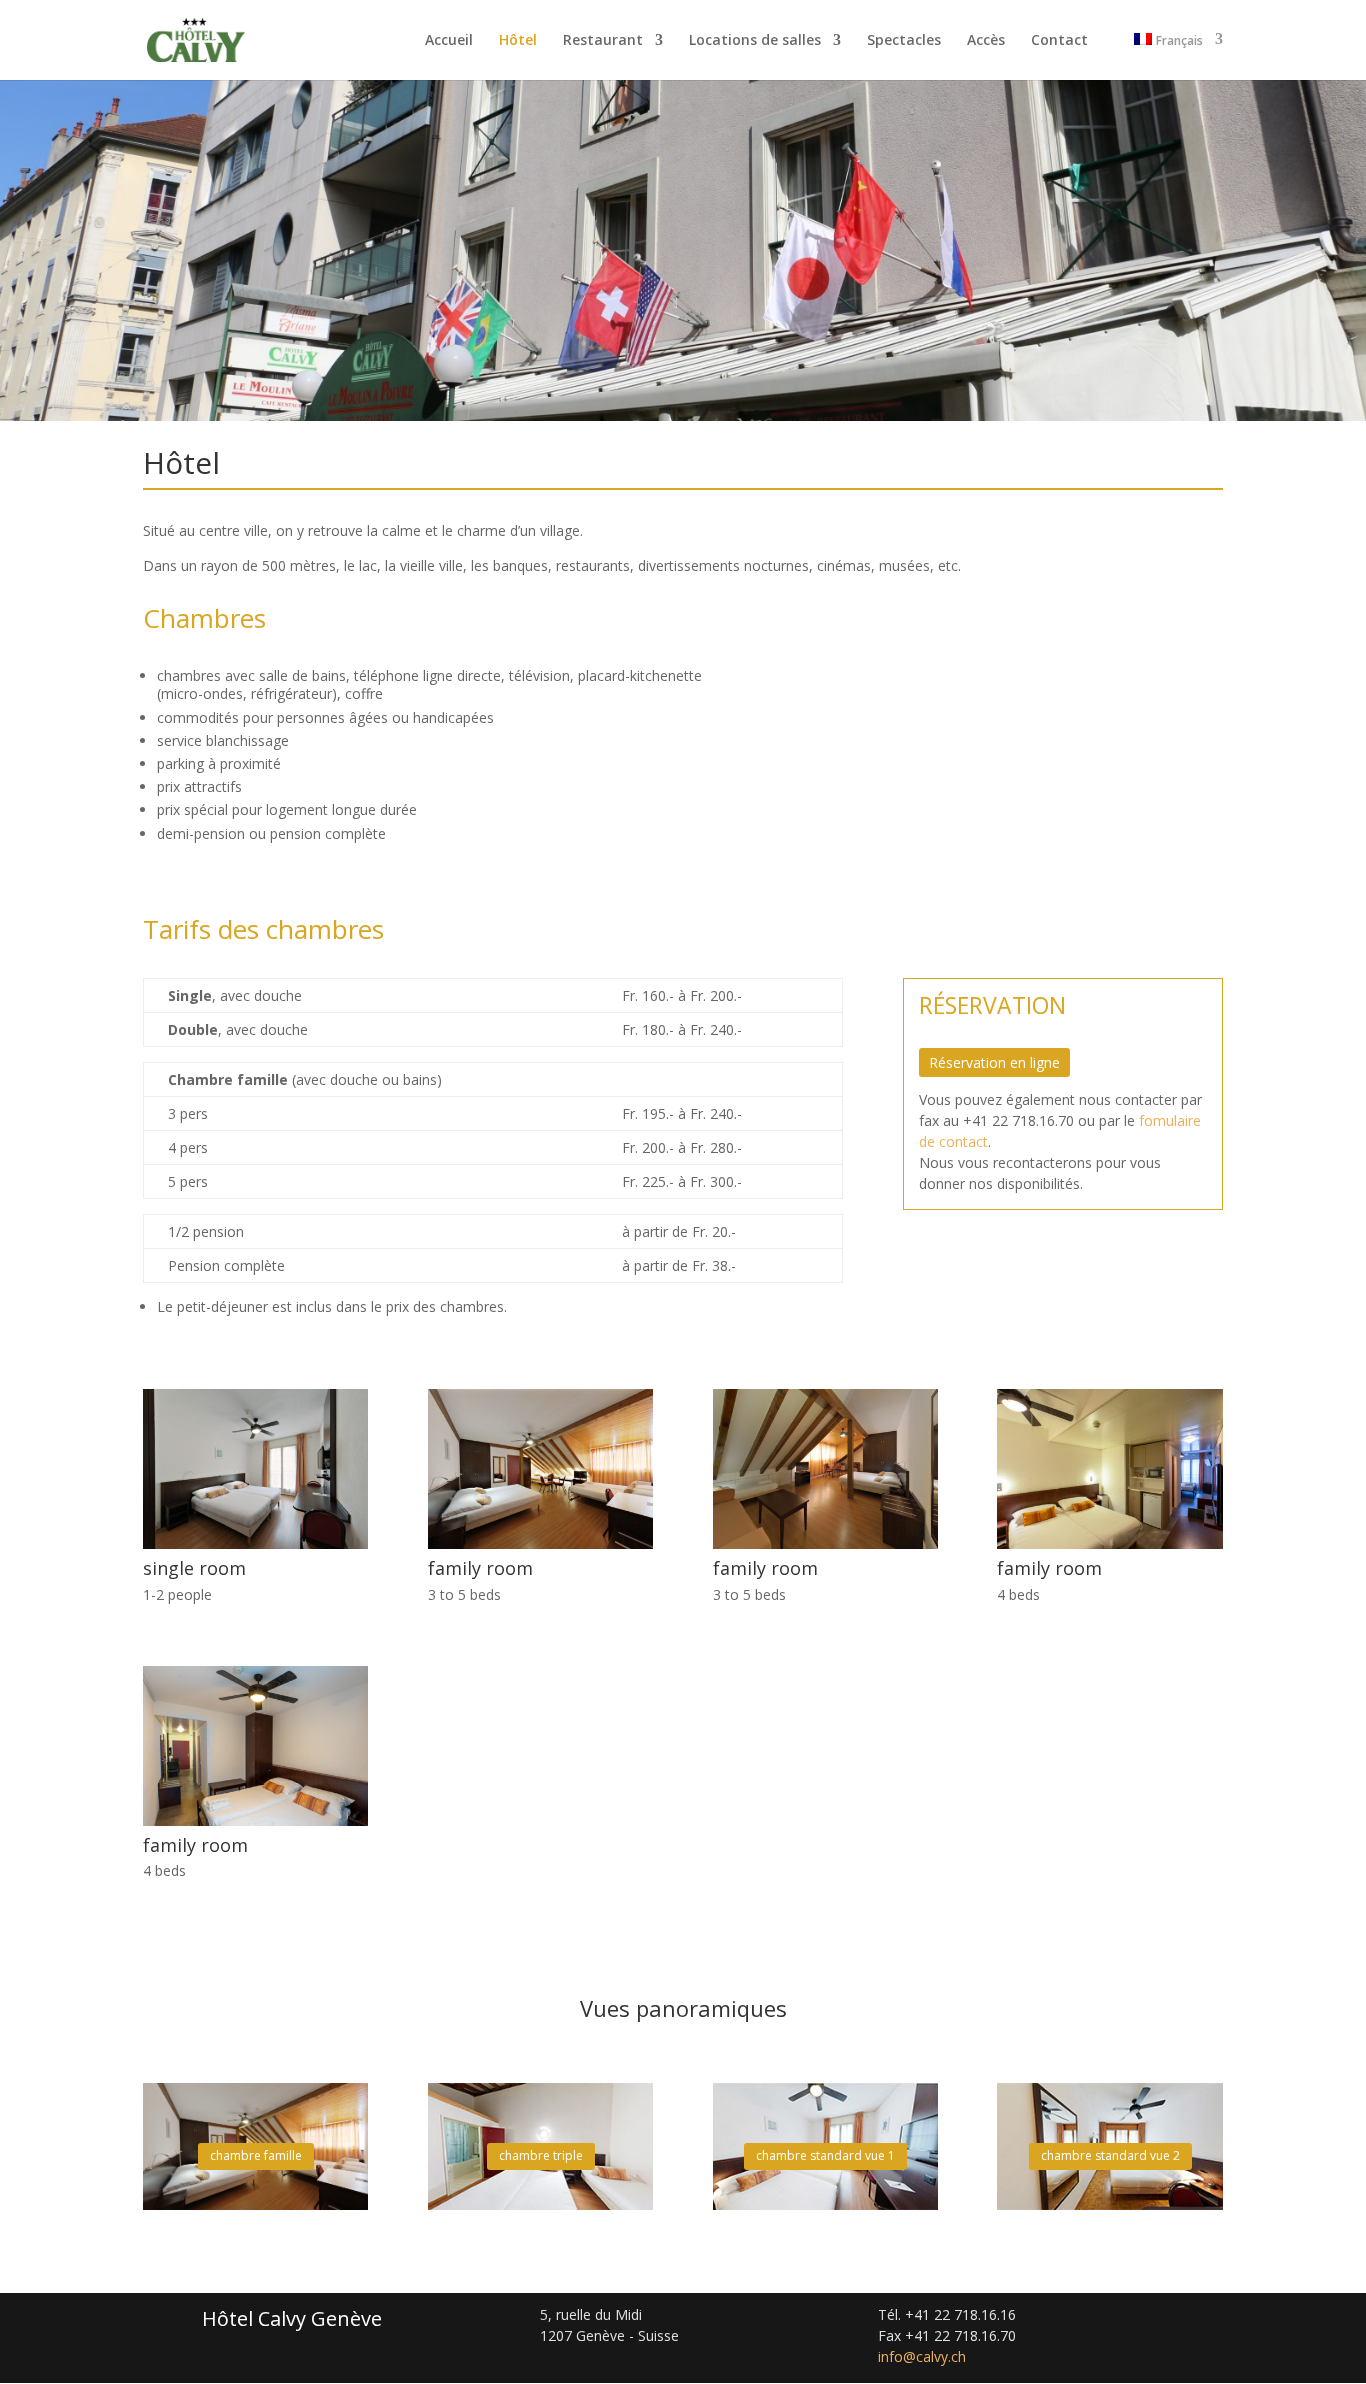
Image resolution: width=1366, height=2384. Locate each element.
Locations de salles (755, 41)
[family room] (540, 1543)
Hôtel (518, 41)
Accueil (449, 41)
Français (1179, 41)
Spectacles (904, 41)
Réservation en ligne (994, 1062)
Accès (986, 41)
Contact (1059, 41)
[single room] (255, 1543)
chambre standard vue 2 (1110, 2155)
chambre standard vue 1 (825, 2155)
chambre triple (541, 2155)
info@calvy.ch (922, 2356)
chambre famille (256, 2155)
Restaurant (603, 41)
